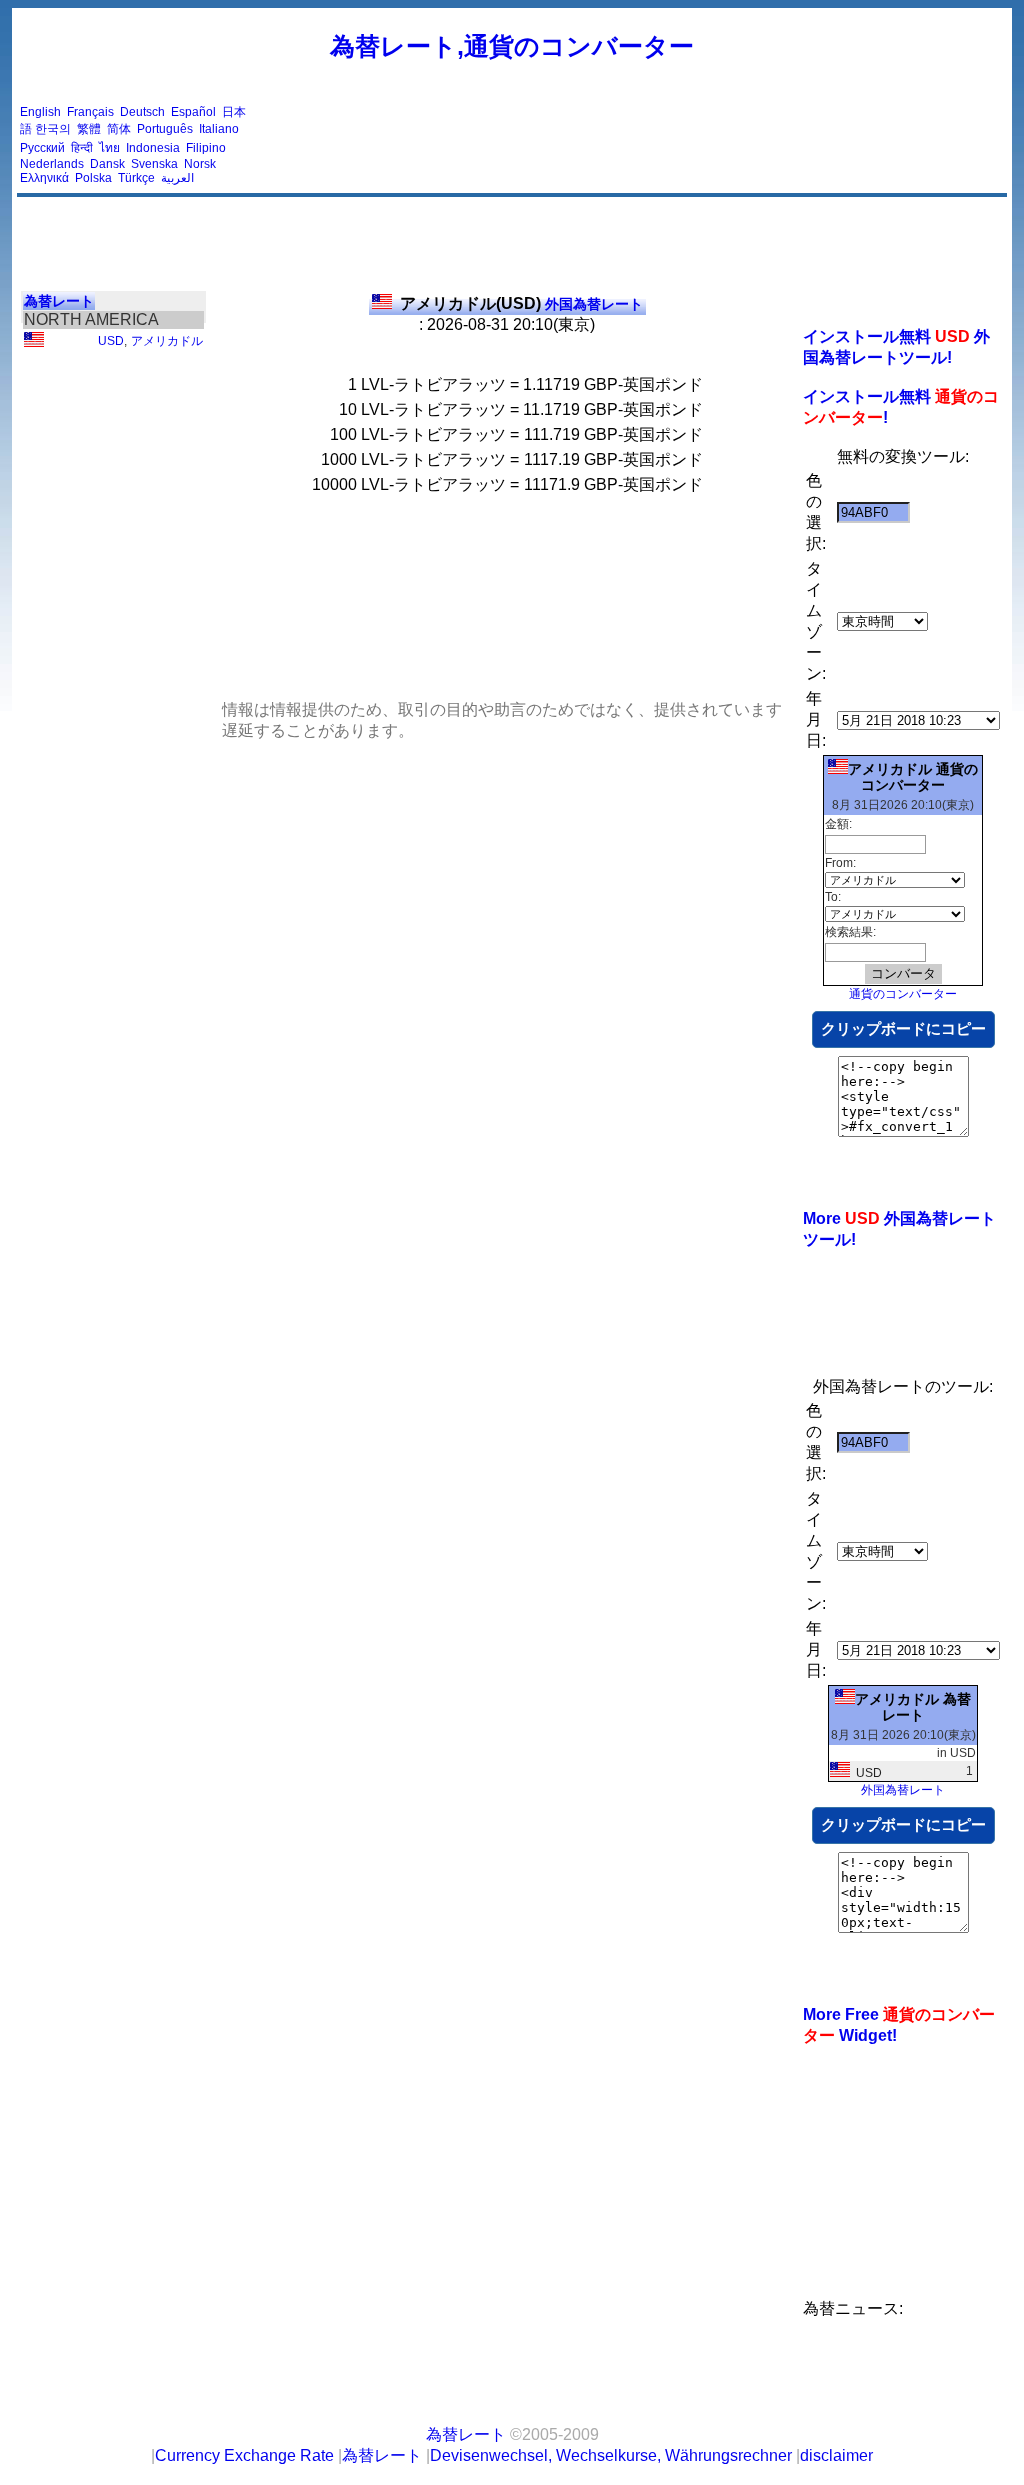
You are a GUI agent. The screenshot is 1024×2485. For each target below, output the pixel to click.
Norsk (200, 164)
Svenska (154, 164)
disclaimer (836, 2455)
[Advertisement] (640, 145)
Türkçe (136, 178)
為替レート (59, 301)
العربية (177, 178)
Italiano (219, 129)
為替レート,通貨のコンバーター (512, 46)
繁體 (89, 129)
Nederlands (52, 164)
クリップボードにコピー (903, 1028)
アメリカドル (167, 341)
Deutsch (142, 112)
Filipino (206, 148)
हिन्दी (82, 148)
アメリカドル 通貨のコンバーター (913, 777)
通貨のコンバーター (903, 994)
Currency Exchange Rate (244, 2455)
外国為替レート (521, 304)
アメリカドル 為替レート (913, 1707)
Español (193, 112)
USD (111, 341)
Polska (93, 178)
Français (90, 112)
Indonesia (153, 148)
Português (165, 129)
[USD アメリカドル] (34, 343)
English (40, 112)
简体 (119, 129)
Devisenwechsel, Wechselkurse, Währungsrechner (611, 2455)
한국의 (53, 129)
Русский (42, 148)
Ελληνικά (44, 178)
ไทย (109, 148)
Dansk (107, 164)
